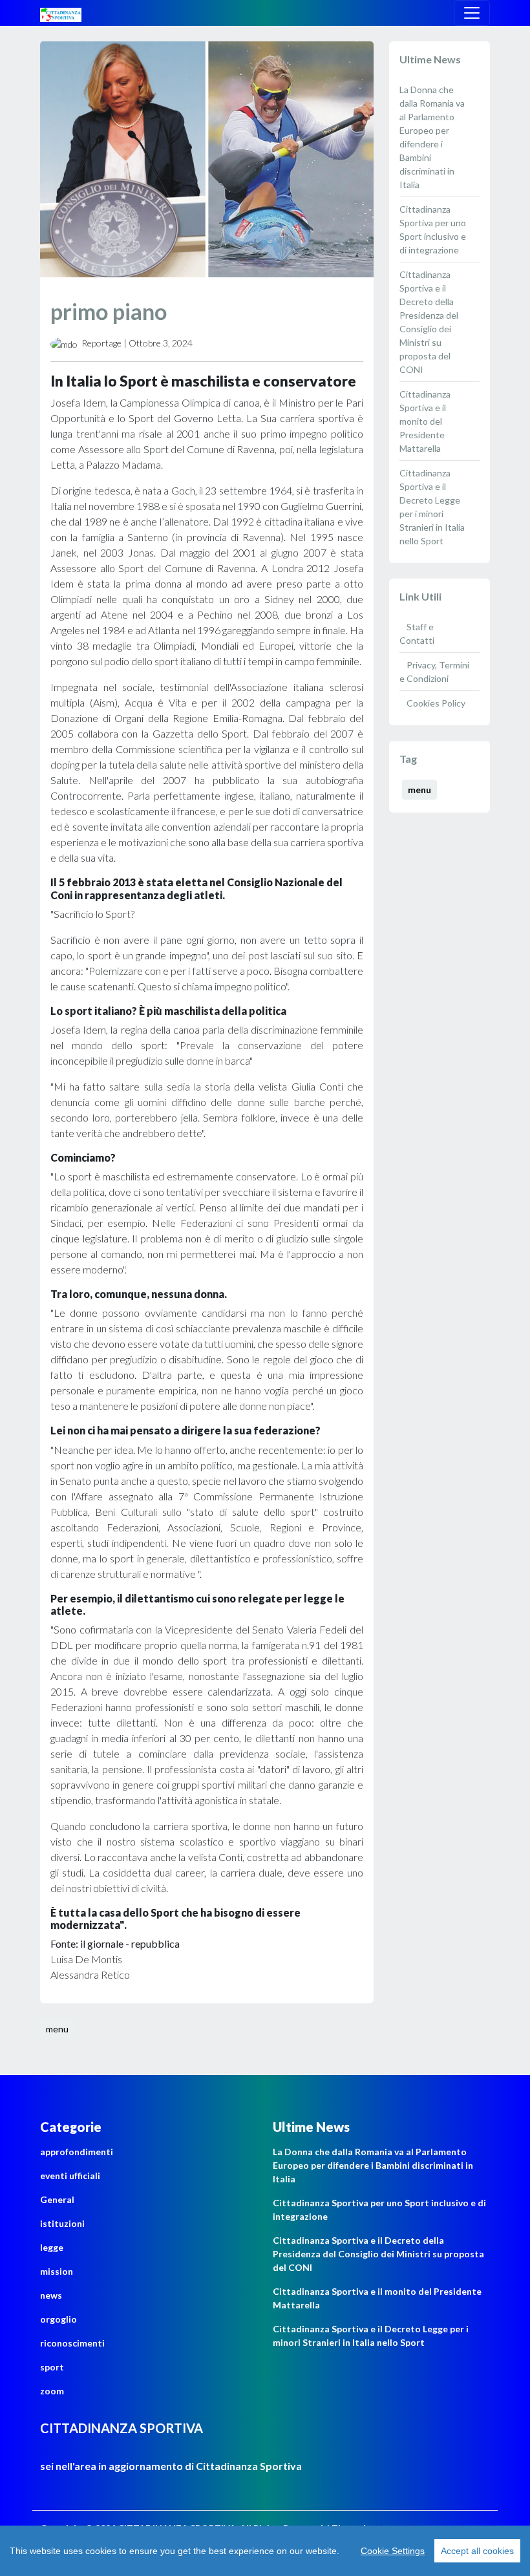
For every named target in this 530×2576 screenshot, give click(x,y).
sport (52, 2367)
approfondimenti (77, 2152)
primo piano (109, 311)
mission (57, 2271)
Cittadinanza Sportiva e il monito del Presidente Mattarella (425, 421)
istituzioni (62, 2223)
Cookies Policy (435, 703)
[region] (265, 2551)
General (57, 2199)
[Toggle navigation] (472, 13)
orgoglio (58, 2319)
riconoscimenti (72, 2343)
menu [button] (57, 2029)
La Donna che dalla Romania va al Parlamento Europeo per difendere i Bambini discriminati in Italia (373, 2165)
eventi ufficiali (70, 2176)
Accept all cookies (477, 2551)
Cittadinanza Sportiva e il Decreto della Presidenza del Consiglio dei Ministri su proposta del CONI (378, 2254)
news (51, 2295)
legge (52, 2247)
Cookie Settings (393, 2551)
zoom (52, 2391)
